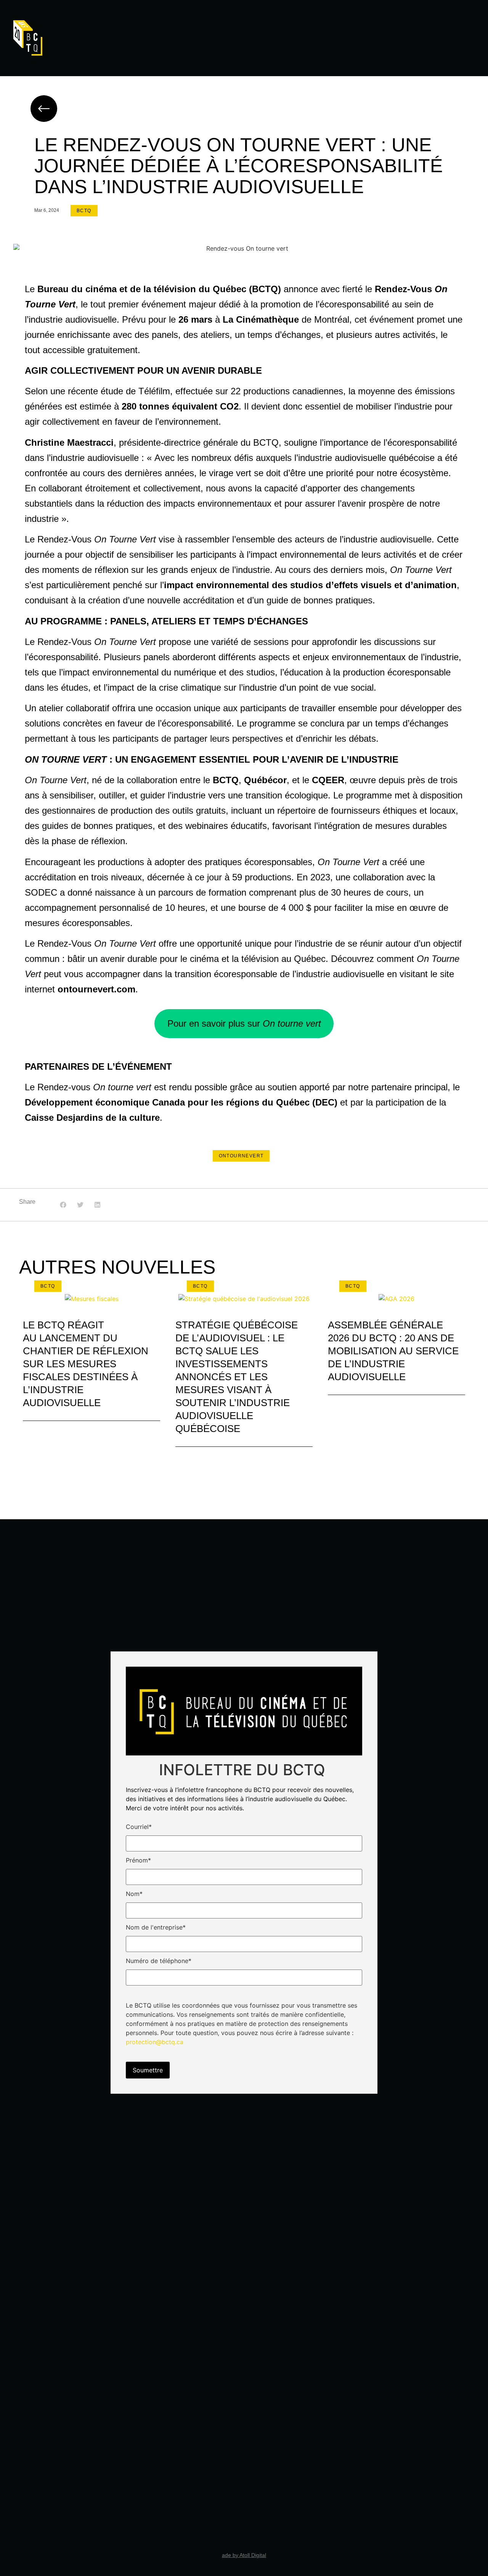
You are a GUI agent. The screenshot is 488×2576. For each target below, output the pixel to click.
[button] (63, 1205)
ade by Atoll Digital (244, 2555)
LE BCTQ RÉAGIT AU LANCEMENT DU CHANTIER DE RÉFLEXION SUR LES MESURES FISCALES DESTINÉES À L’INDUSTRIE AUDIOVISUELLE (86, 1364)
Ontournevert (241, 1156)
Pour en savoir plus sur (244, 1023)
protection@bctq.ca (155, 2042)
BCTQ (84, 211)
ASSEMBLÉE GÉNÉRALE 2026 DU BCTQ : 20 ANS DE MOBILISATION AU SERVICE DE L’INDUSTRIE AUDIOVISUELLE (393, 1351)
